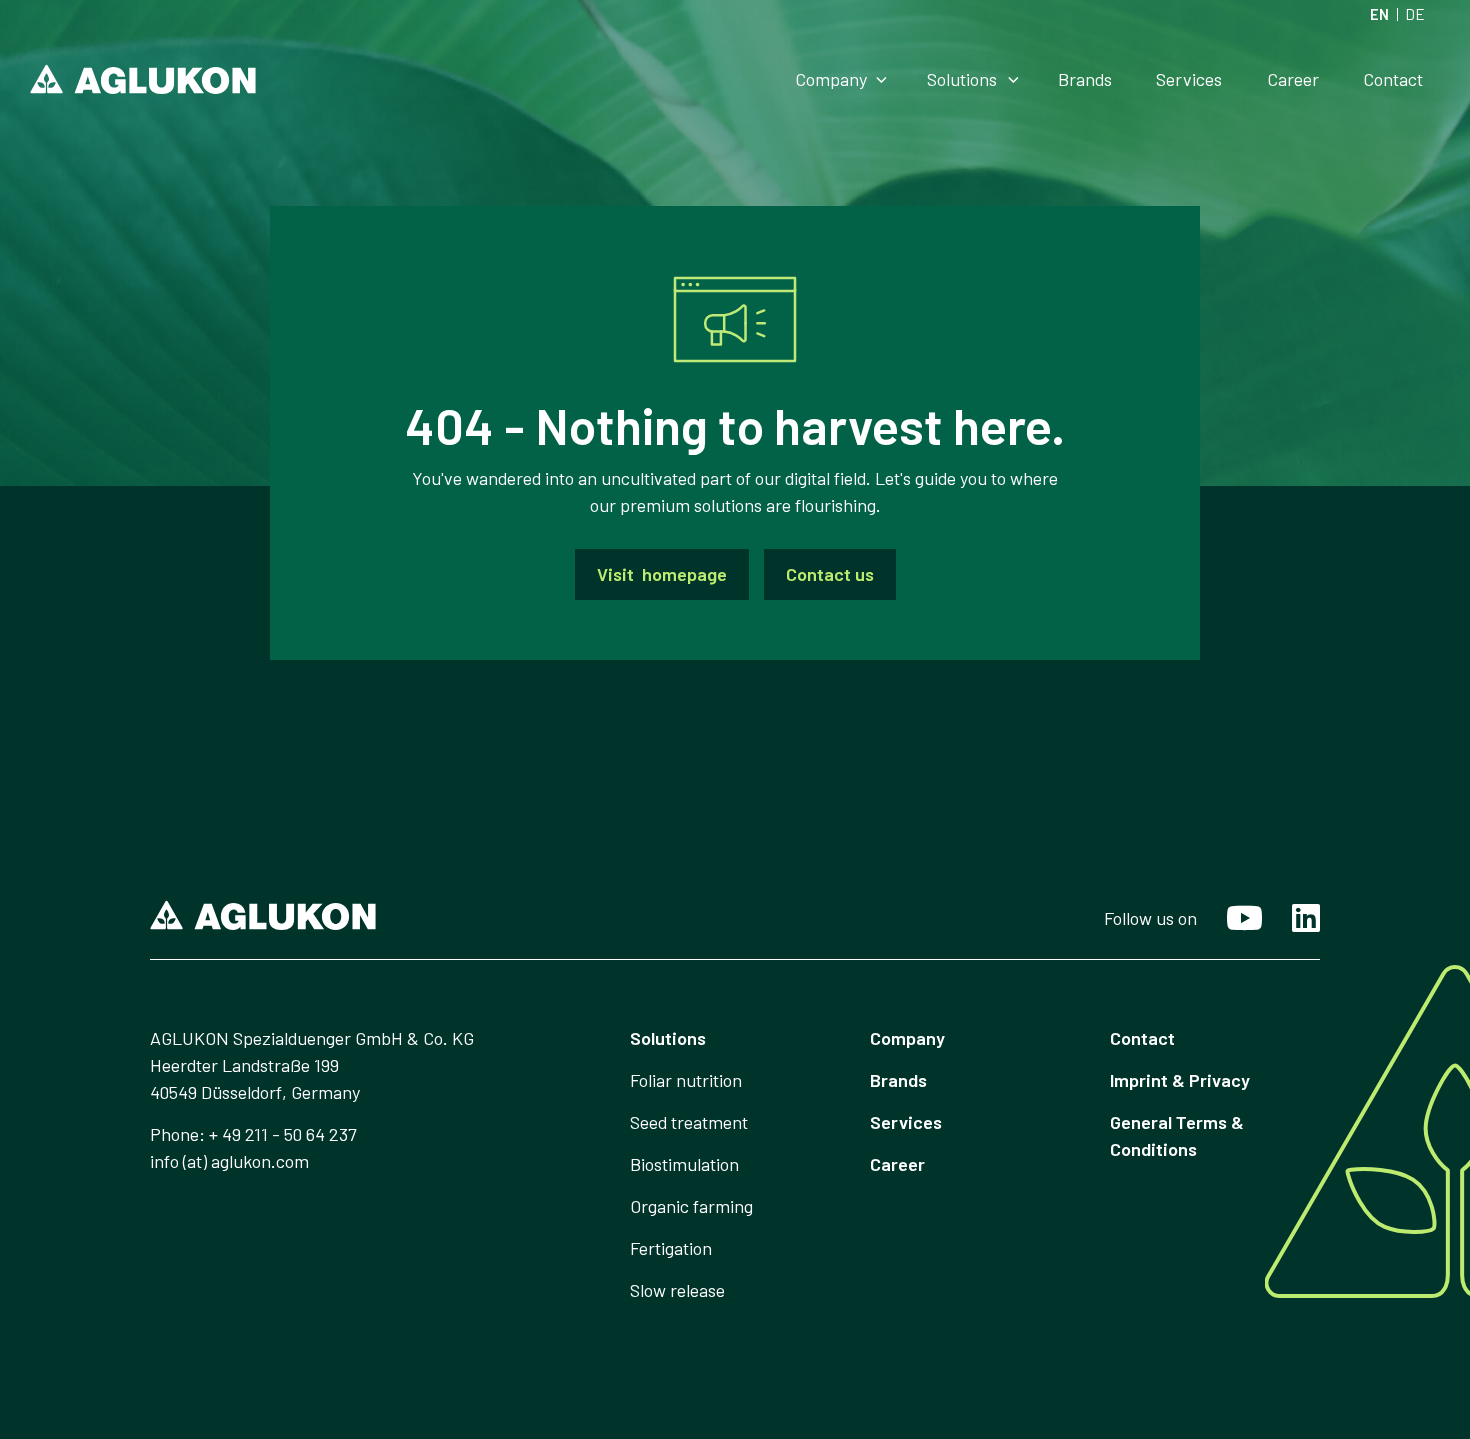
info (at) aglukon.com (229, 1161)
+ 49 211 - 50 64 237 (283, 1134)
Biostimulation (684, 1164)
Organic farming (691, 1206)
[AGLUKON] (143, 79)
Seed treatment (689, 1122)
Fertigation (671, 1248)
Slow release (677, 1290)
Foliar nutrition (686, 1080)
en (1379, 15)
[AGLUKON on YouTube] (1229, 926)
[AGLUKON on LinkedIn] (1291, 923)
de (1415, 15)
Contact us (830, 574)
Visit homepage (662, 574)
